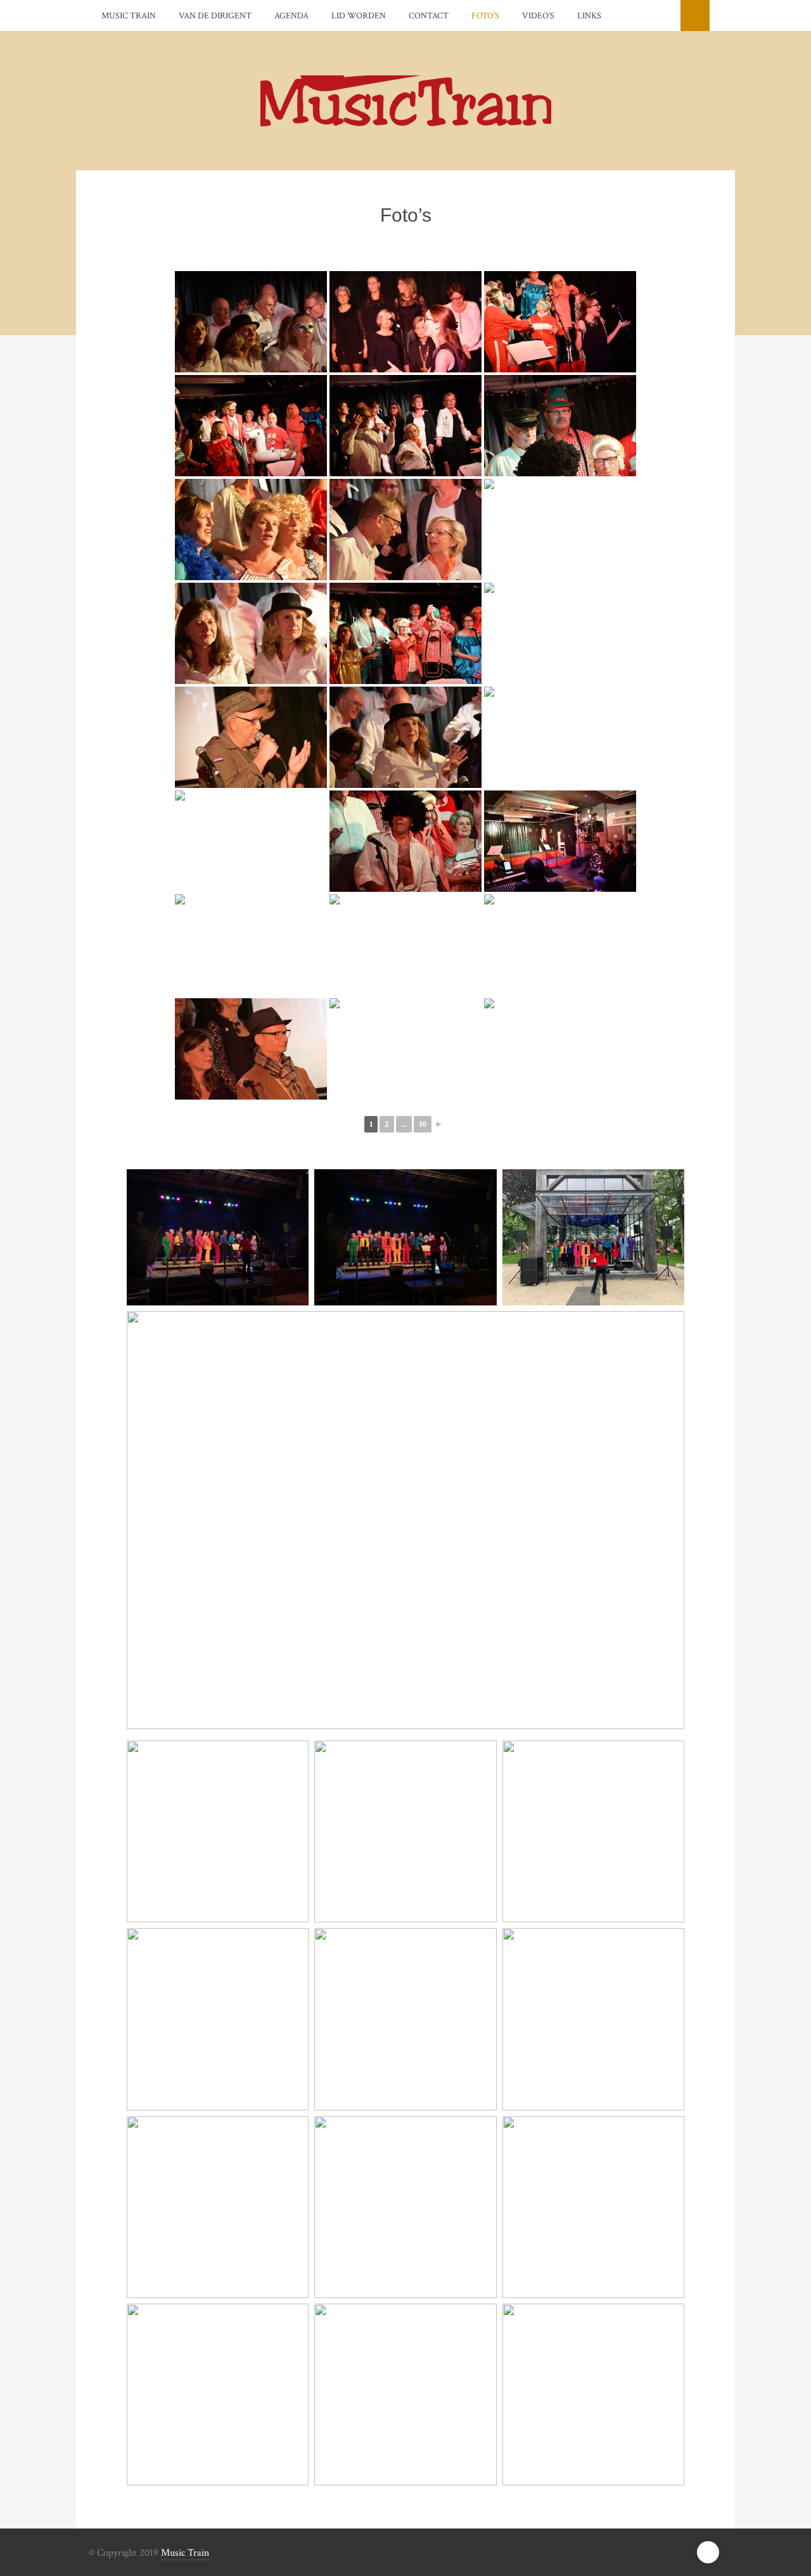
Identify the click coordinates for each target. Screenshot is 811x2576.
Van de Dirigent (215, 16)
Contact (429, 16)
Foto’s (485, 16)
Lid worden (359, 16)
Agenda (291, 16)
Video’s (538, 16)
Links (589, 16)
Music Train (129, 16)
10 (423, 1124)
